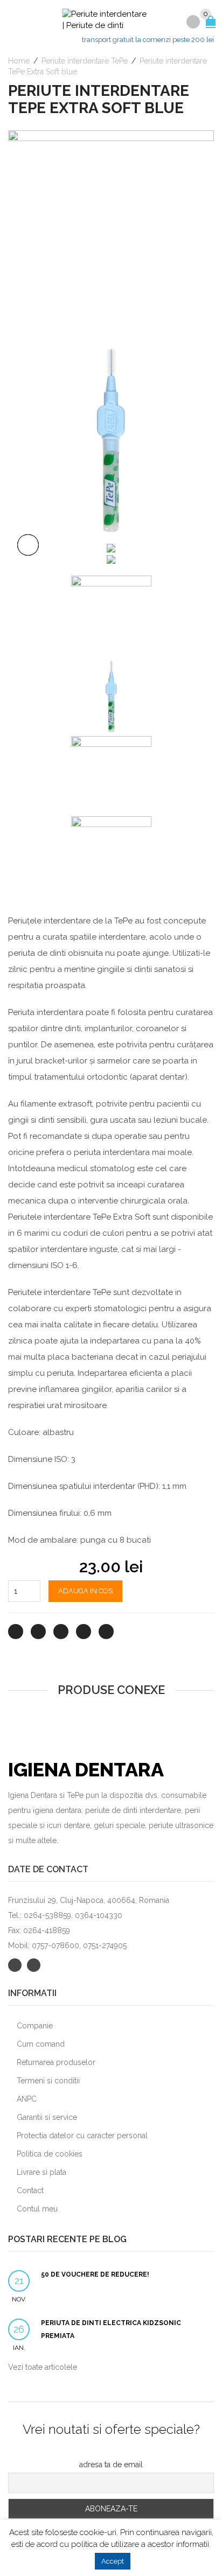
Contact (30, 2190)
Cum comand (41, 2044)
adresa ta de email (111, 2465)
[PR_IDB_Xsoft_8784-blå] (111, 547)
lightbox (28, 545)
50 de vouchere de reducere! (95, 2274)
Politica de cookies (50, 2154)
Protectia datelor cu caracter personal (82, 2136)
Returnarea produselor (56, 2062)
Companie (35, 2026)
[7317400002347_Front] (111, 559)
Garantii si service (47, 2117)
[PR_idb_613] (111, 233)
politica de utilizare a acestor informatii (140, 2544)
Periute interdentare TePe (85, 61)
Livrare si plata (41, 2172)
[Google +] (84, 1632)
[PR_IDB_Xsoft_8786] (111, 438)
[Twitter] (16, 1632)
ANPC (27, 2099)
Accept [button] (113, 2561)
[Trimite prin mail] (106, 1632)
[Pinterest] (61, 1632)
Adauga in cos (85, 1591)
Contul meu (37, 2209)
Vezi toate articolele (43, 2367)
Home (19, 61)
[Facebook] (38, 1632)
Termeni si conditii (48, 2081)
